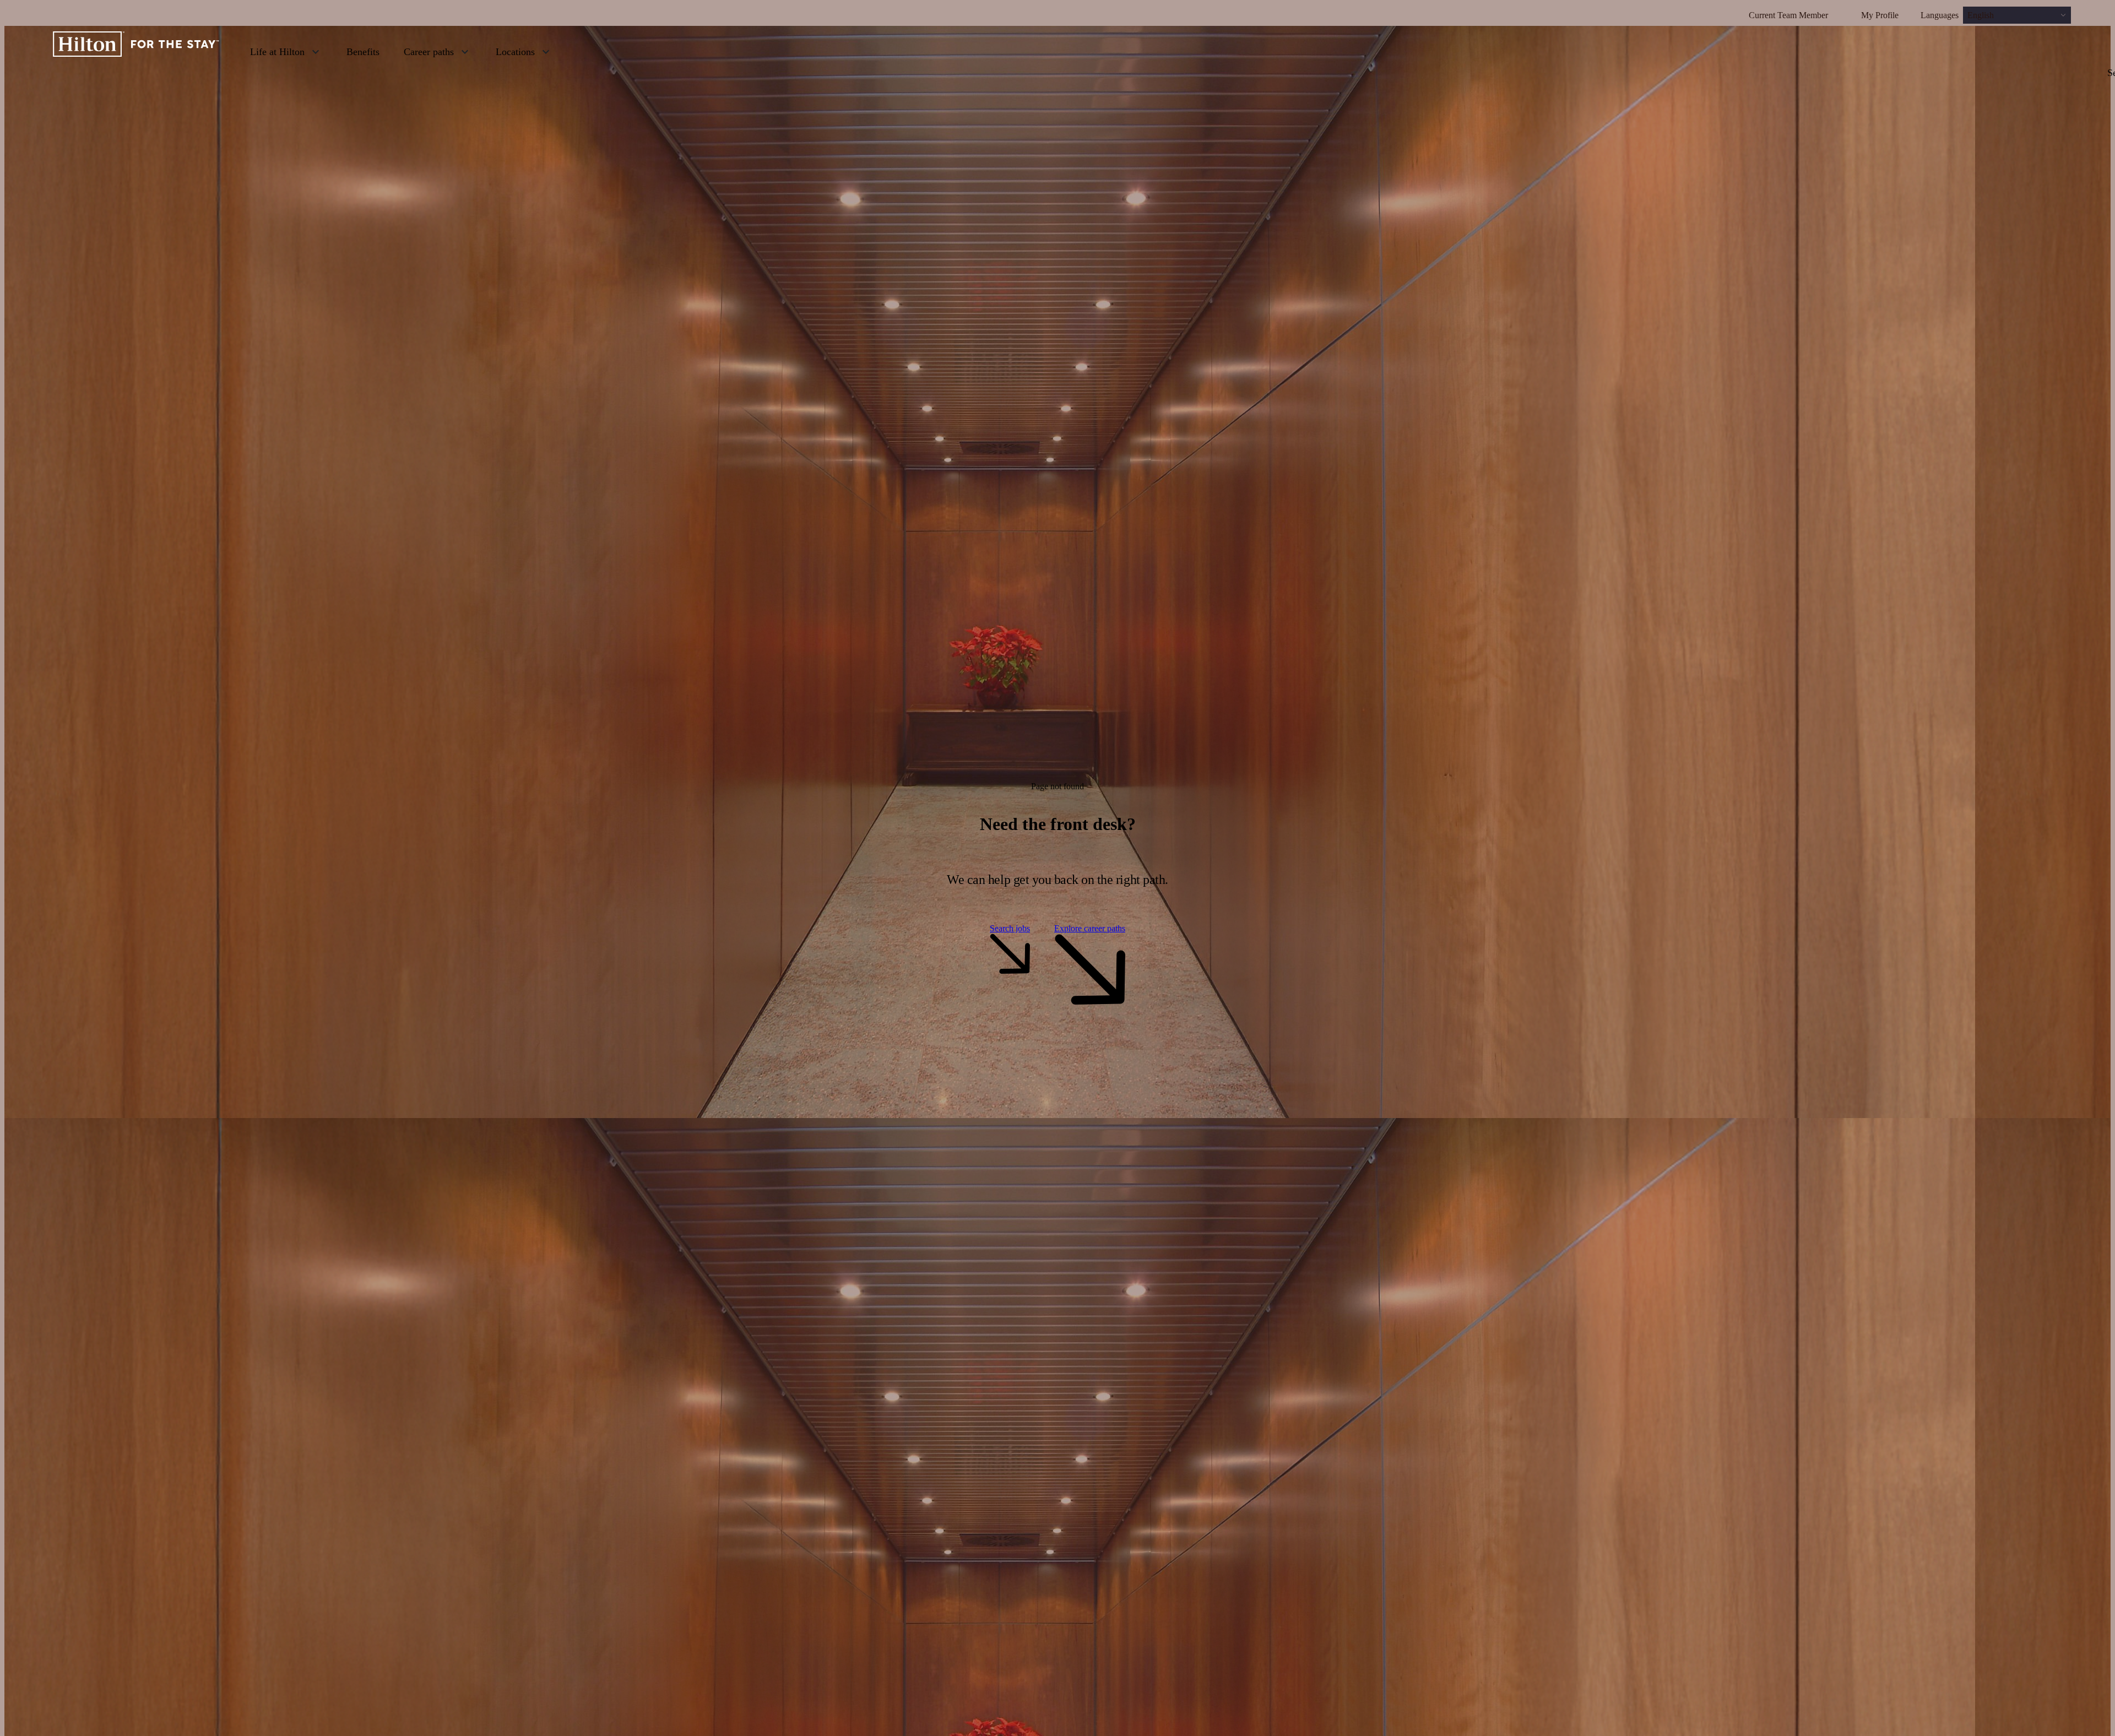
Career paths (429, 52)
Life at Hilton (277, 52)
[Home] (136, 51)
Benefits (363, 52)
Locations (515, 52)
